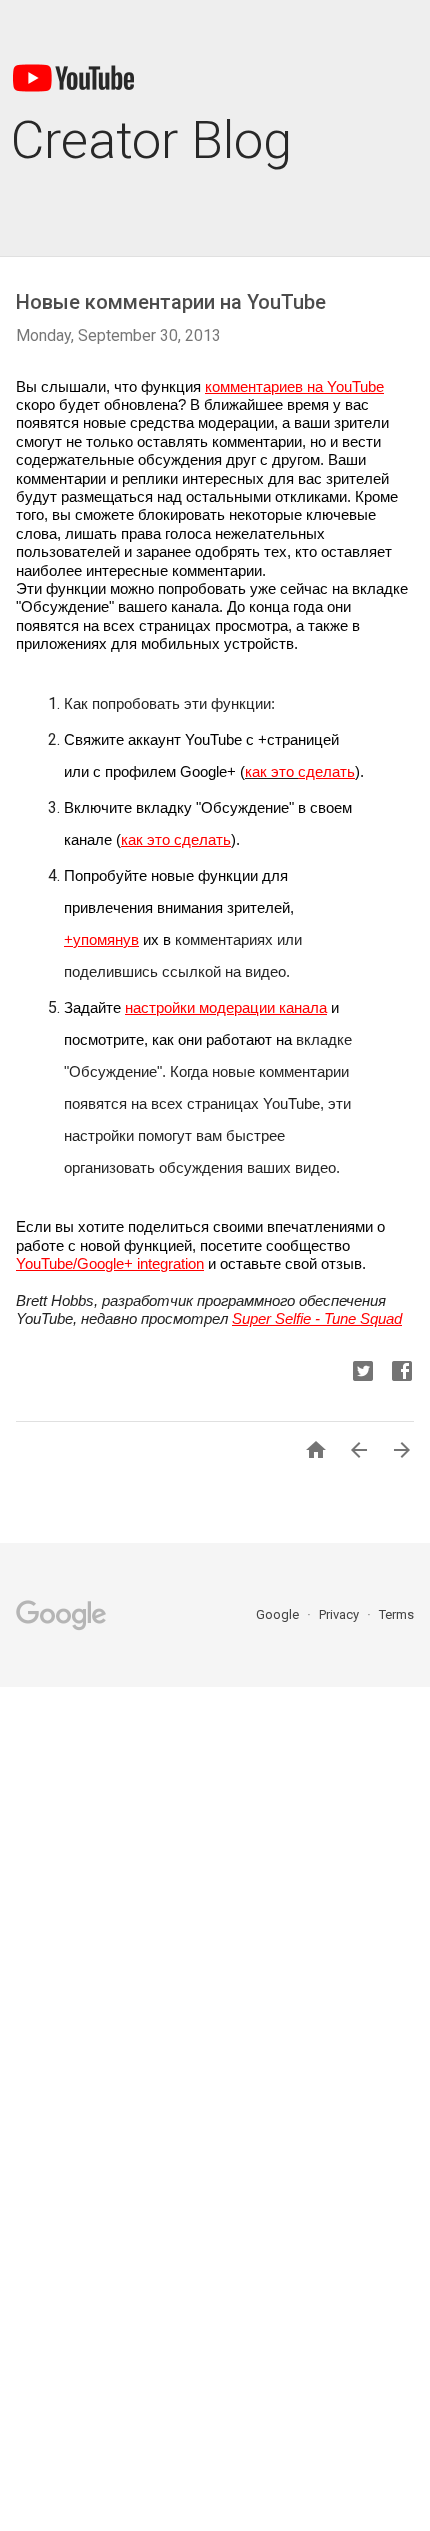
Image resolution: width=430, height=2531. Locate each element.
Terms (396, 1614)
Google (279, 1614)
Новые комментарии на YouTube (171, 302)
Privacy (340, 1614)
